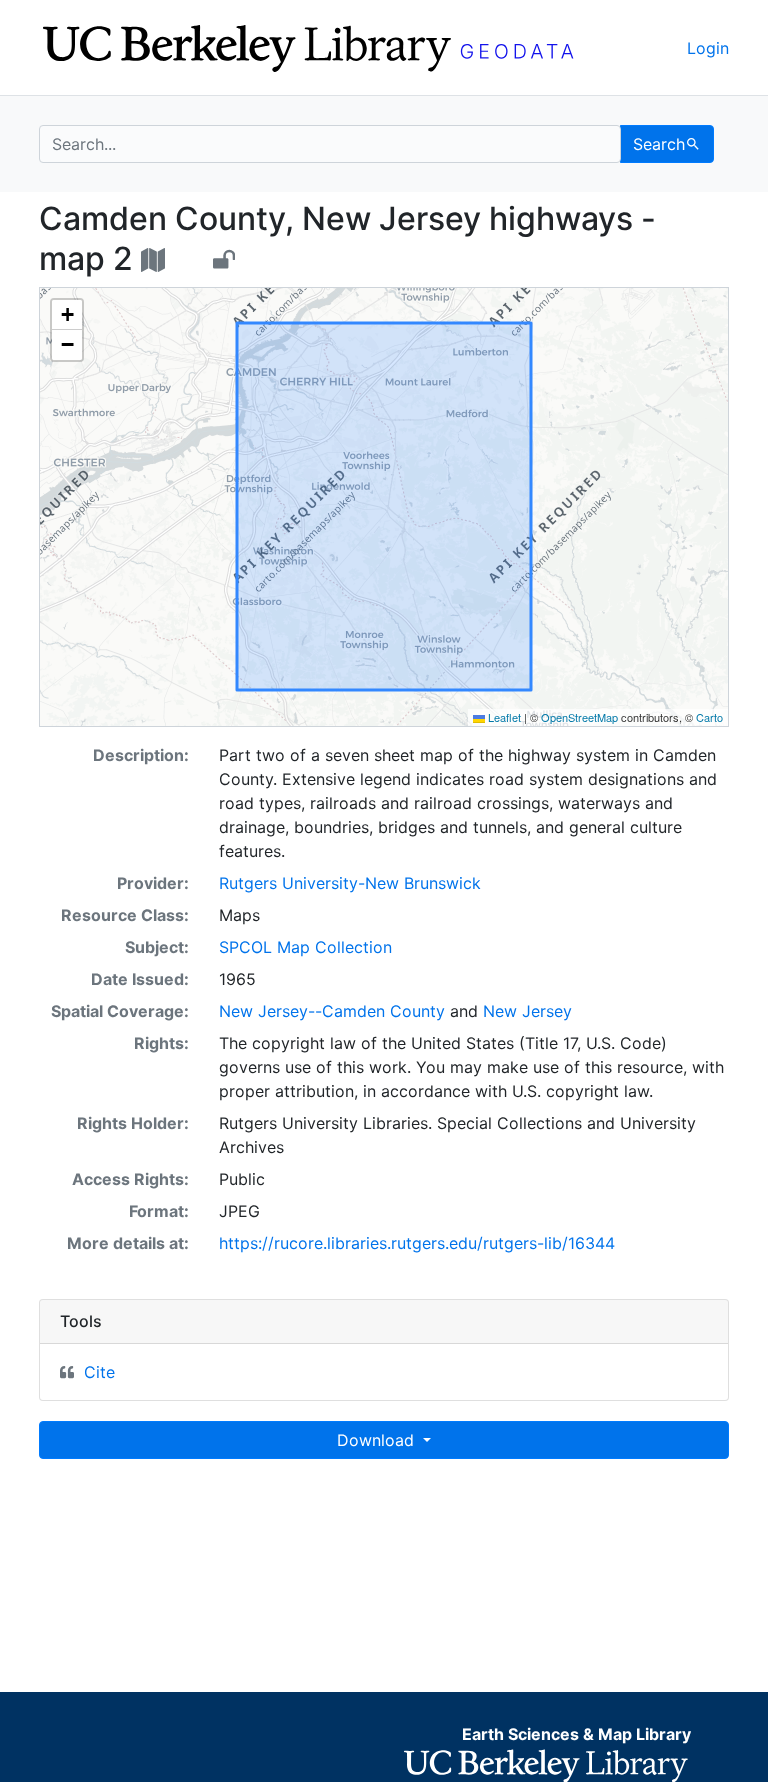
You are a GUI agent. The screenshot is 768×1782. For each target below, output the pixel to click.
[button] (67, 315)
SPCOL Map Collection (305, 947)
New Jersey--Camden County (332, 1011)
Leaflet (503, 717)
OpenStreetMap (579, 717)
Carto (709, 717)
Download (378, 1440)
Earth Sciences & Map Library (576, 1734)
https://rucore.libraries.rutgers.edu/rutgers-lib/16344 (417, 1243)
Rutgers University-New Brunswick (350, 883)
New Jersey (527, 1011)
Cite (99, 1372)
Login (708, 48)
